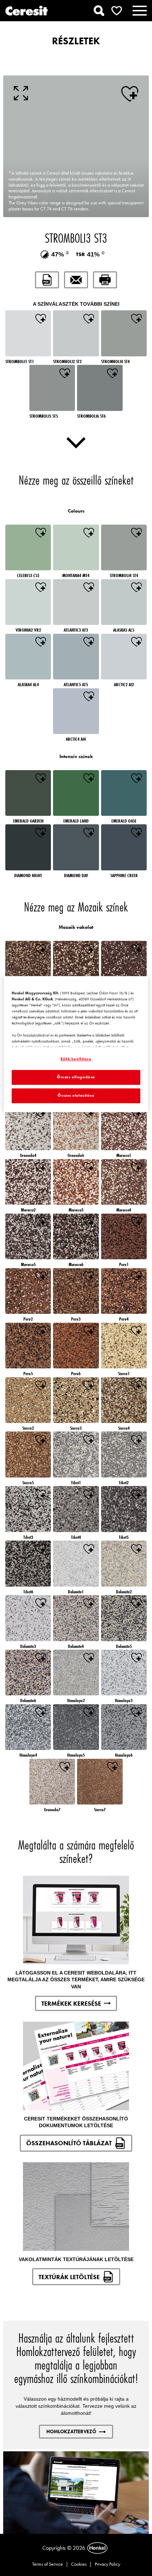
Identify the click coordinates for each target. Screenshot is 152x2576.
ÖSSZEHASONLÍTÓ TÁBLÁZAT (69, 2143)
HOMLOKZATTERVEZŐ (71, 2431)
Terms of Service (48, 2564)
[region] (76, 1044)
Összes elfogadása (76, 1077)
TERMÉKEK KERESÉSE (71, 2003)
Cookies (79, 2564)
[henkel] (97, 2548)
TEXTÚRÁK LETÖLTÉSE (69, 2277)
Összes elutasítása (76, 1095)
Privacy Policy (107, 2564)
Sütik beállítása (76, 1059)
